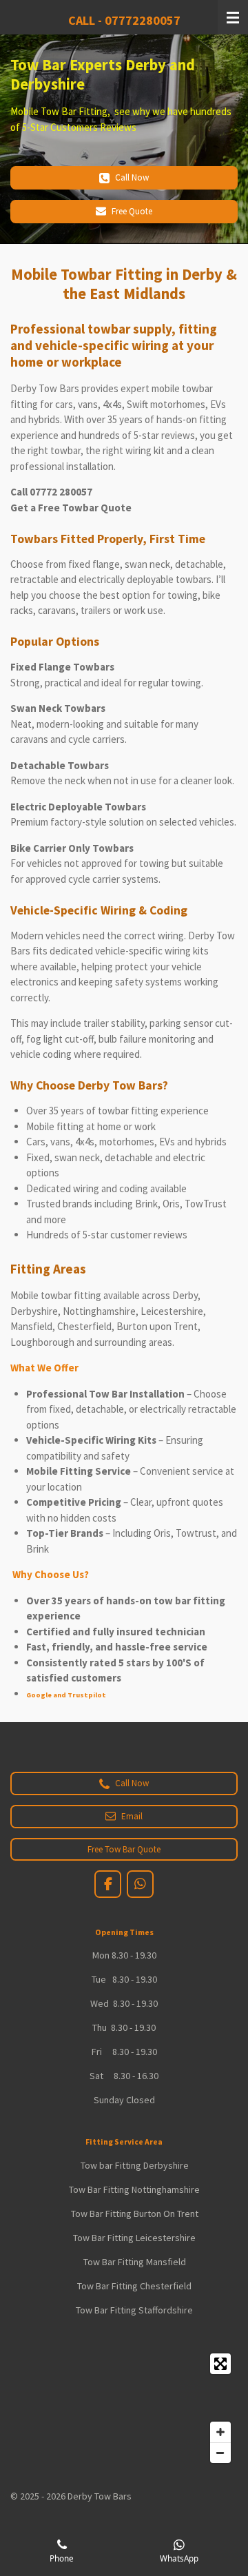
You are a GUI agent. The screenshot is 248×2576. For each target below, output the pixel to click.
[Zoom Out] (220, 2453)
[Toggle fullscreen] (220, 2364)
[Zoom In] (220, 2432)
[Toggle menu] (233, 17)
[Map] (124, 2408)
